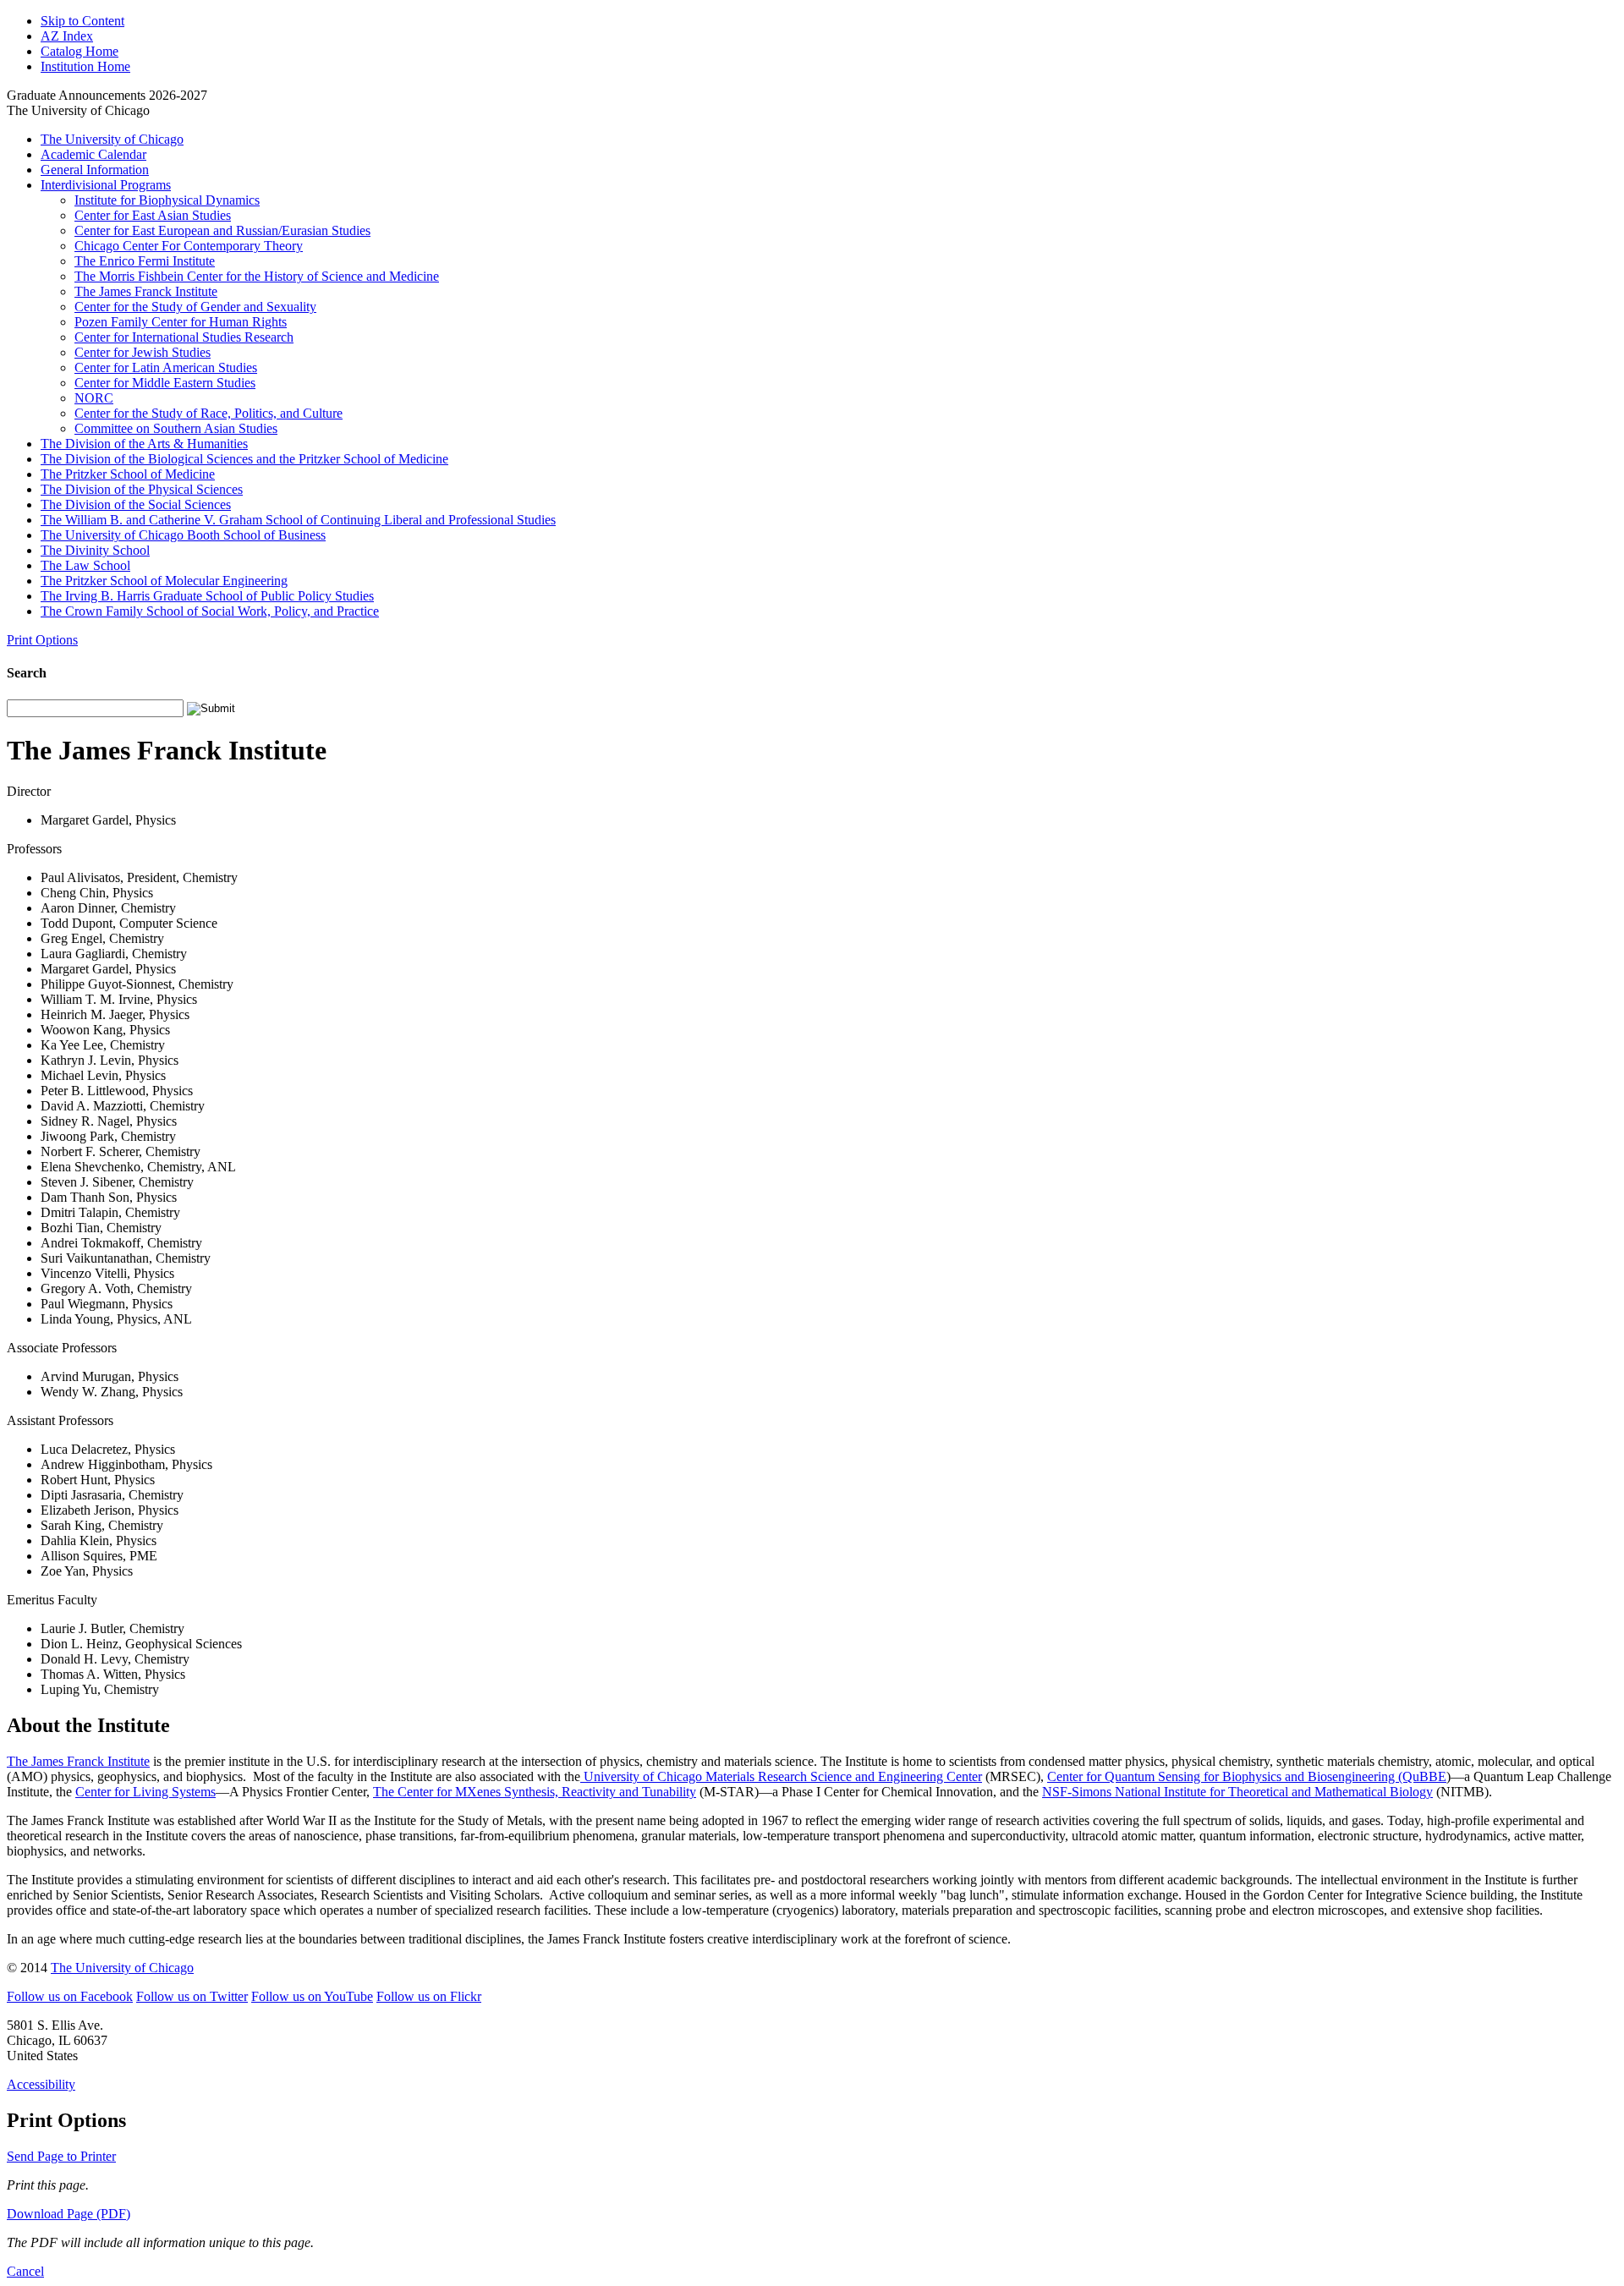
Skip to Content (82, 21)
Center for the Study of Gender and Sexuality (195, 307)
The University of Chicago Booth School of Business (183, 535)
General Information (95, 170)
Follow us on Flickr (429, 1996)
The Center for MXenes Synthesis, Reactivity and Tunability (535, 1792)
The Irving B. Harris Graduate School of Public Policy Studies (207, 596)
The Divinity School (95, 550)
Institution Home (85, 66)
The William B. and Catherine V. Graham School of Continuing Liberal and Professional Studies (298, 520)
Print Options (42, 640)
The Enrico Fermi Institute (145, 261)
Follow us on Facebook (70, 1996)
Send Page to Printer (61, 2156)
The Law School (85, 565)
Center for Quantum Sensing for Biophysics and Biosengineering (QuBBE (1247, 1776)
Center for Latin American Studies (166, 367)
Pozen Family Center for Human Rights (181, 322)
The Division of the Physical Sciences (142, 489)
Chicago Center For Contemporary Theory (189, 246)
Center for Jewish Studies (143, 352)
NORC (94, 398)
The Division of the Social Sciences (136, 504)
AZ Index (67, 36)
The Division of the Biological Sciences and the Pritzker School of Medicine (244, 459)
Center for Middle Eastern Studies (165, 383)
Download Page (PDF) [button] (69, 2214)
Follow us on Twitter (192, 1996)
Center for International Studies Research (184, 337)
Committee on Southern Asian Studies (176, 428)
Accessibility (41, 2084)
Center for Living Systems (145, 1792)
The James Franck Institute (146, 291)
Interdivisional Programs (106, 185)
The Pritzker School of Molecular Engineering (164, 581)
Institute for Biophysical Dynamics (167, 200)
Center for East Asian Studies (153, 215)
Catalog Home (80, 51)
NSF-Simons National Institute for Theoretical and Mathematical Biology (1237, 1792)
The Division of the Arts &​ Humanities (144, 444)
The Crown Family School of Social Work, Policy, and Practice (210, 611)
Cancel (25, 2271)
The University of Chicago (112, 139)
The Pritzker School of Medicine (128, 474)
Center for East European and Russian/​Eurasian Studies (222, 230)
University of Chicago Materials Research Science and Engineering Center (781, 1776)
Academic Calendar (93, 154)
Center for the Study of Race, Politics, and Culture (208, 413)
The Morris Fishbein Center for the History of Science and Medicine (257, 276)
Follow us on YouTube (312, 1996)
